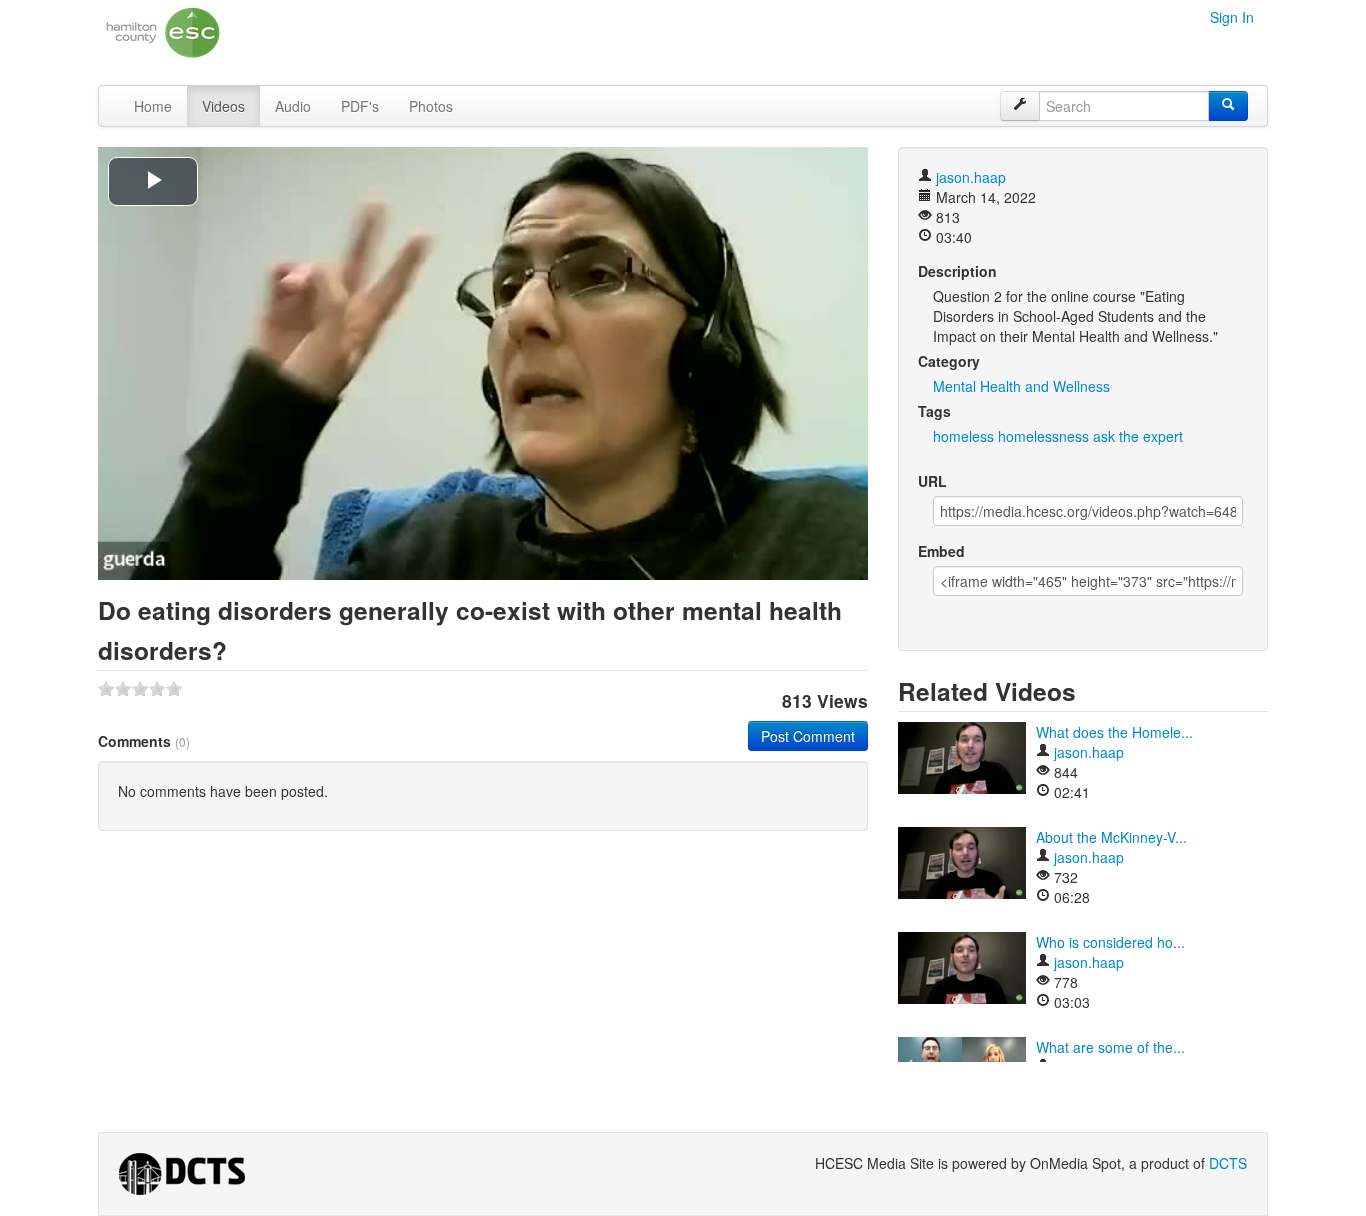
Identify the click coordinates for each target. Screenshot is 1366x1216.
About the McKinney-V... (1111, 837)
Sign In (1232, 17)
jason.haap (971, 177)
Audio (293, 106)
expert (1163, 436)
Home (153, 106)
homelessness (1043, 436)
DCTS (1228, 1163)
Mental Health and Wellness (1021, 386)
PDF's (360, 106)
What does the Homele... (1114, 732)
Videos (223, 106)
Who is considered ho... (1110, 942)
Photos (431, 106)
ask (1104, 436)
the (1129, 436)
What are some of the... (1110, 1047)
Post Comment (808, 736)
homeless (963, 436)
